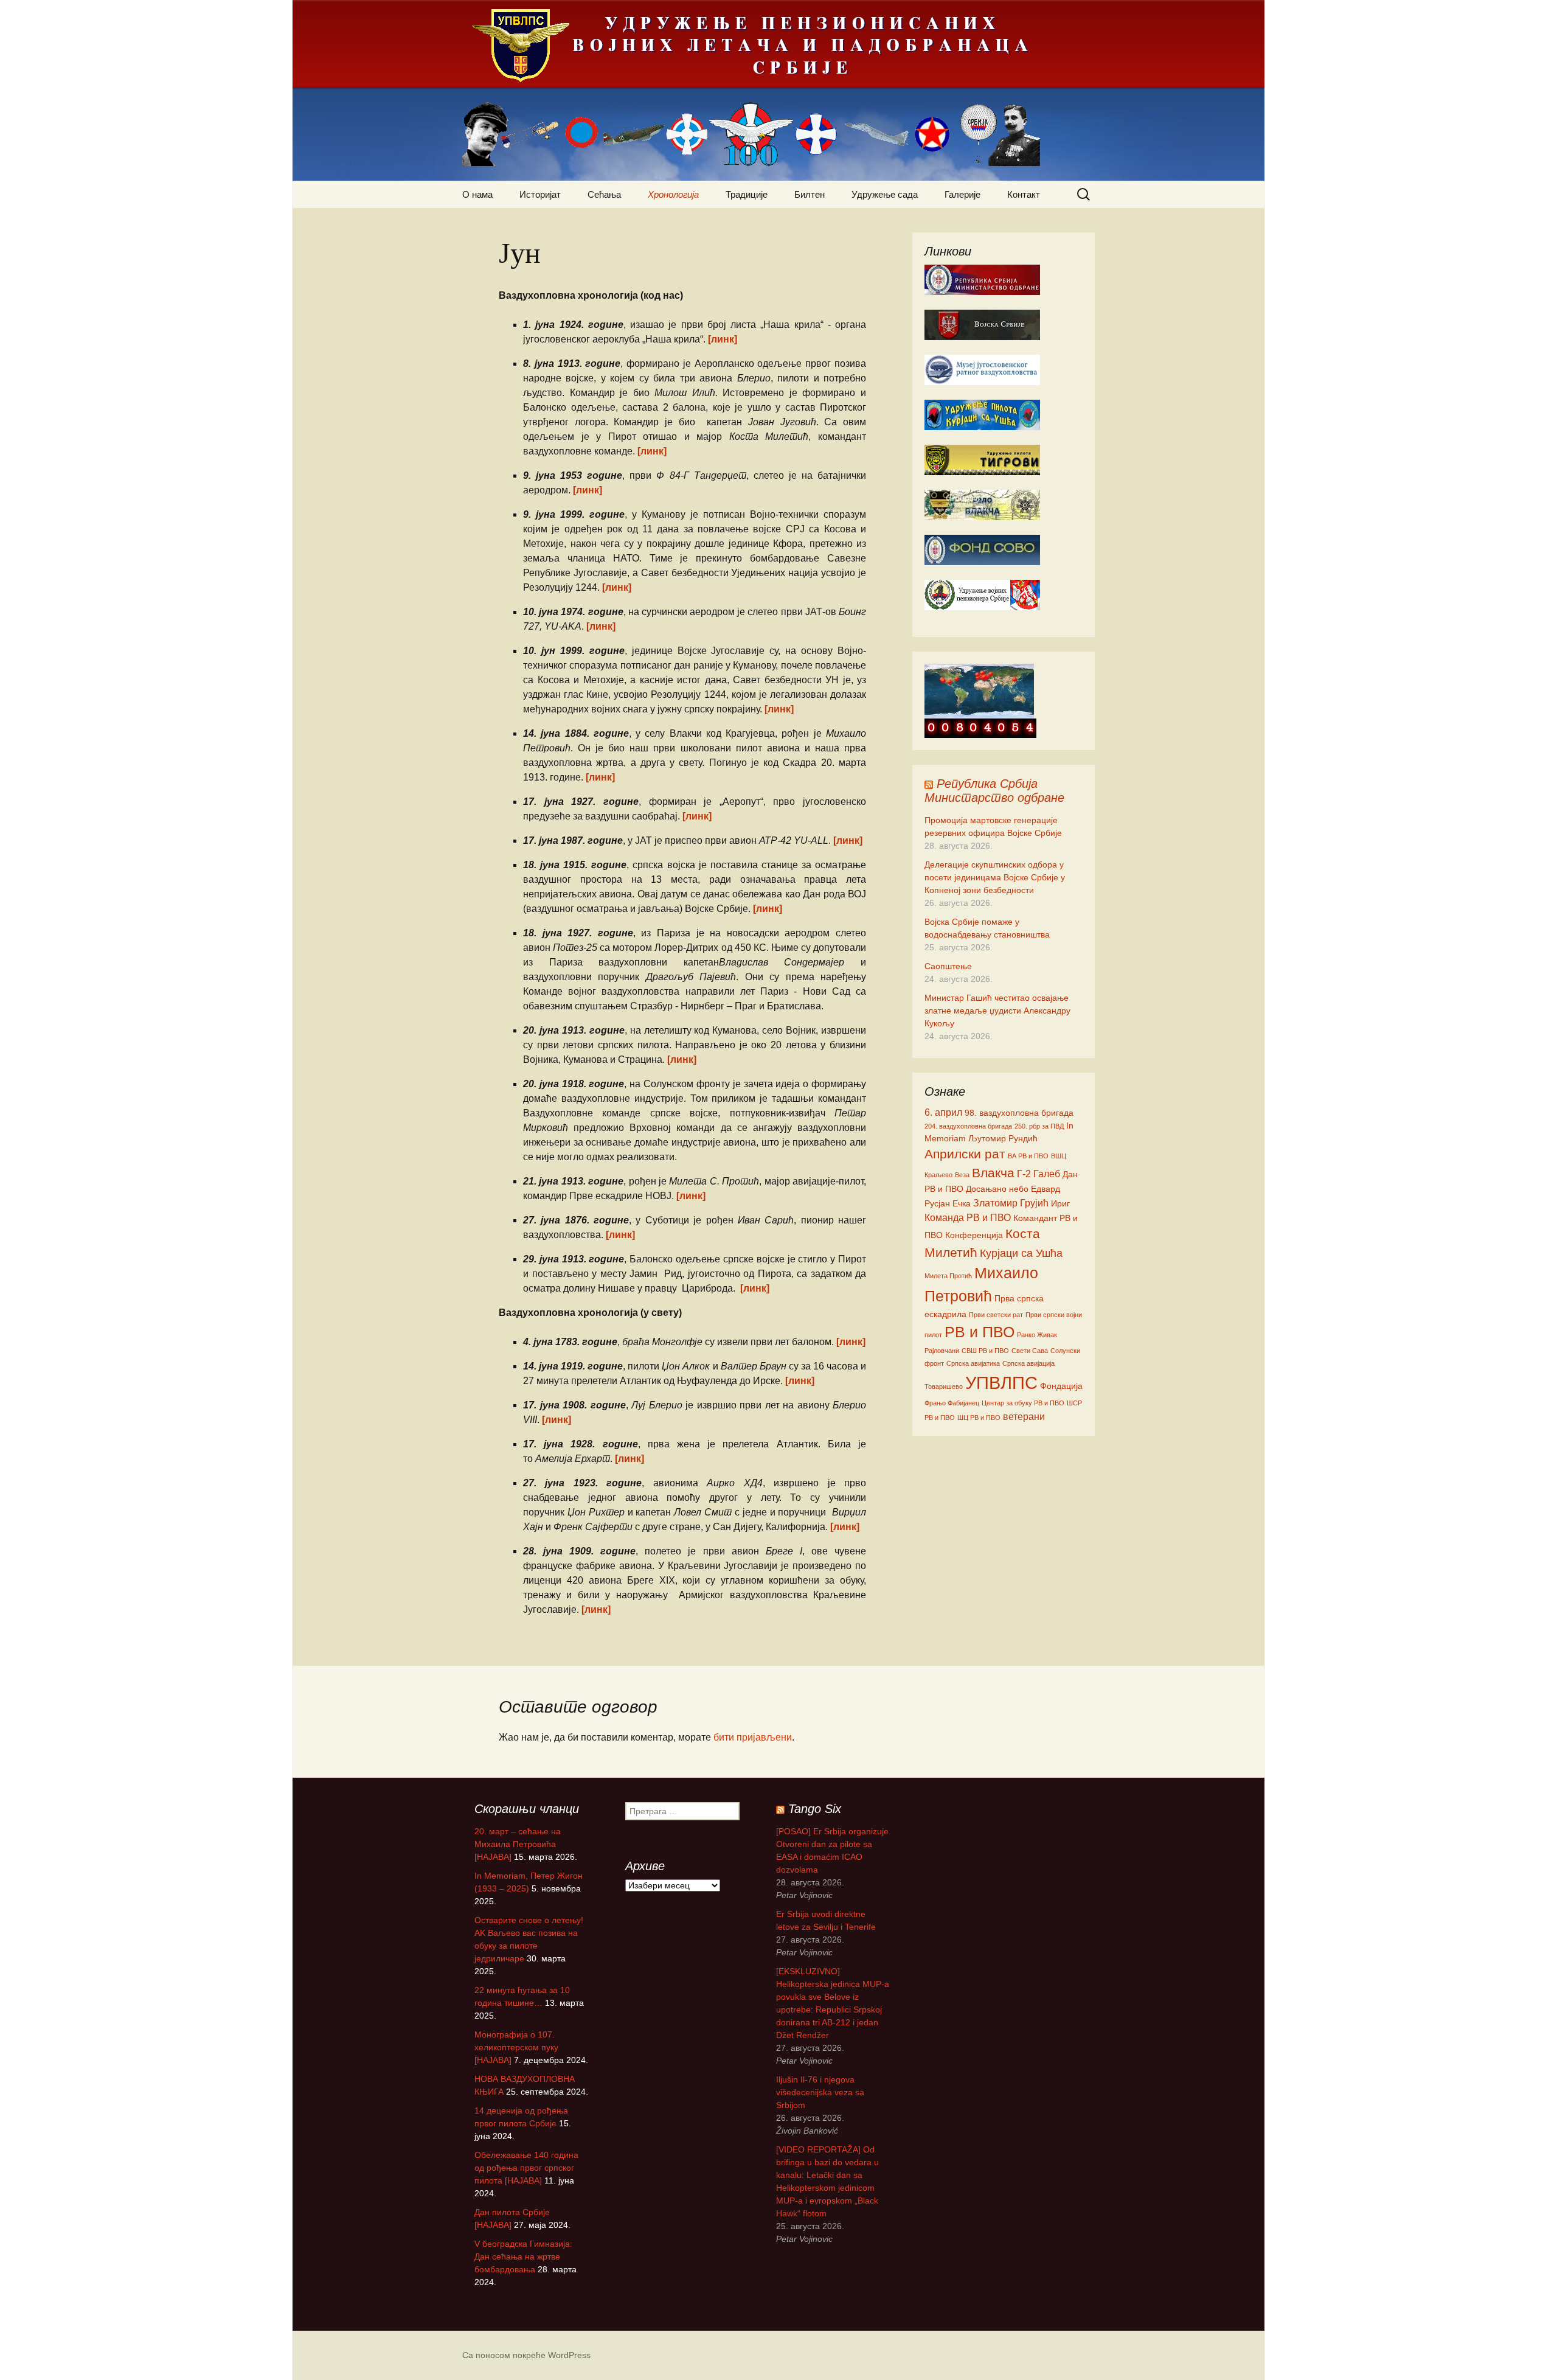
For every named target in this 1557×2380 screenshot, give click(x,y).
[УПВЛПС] (778, 90)
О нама (477, 194)
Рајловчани (942, 1351)
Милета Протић (948, 1276)
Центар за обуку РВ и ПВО (1023, 1403)
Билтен (810, 194)
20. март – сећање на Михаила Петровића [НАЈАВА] (518, 1844)
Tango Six (815, 1809)
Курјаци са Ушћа (1021, 1253)
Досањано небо (997, 1189)
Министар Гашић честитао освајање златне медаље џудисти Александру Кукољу (997, 1011)
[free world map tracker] (979, 691)
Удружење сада (885, 194)
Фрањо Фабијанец (952, 1403)
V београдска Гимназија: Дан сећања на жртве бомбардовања (523, 2256)
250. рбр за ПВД (1039, 1126)
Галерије (962, 194)
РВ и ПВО (980, 1332)
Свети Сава (1030, 1351)
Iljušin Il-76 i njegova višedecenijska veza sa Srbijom (820, 2092)
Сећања (604, 194)
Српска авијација (1028, 1363)
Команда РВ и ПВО (968, 1217)
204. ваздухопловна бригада (968, 1126)
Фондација (1061, 1386)
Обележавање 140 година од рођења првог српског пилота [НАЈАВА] (526, 2168)
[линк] (723, 339)
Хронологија (673, 194)
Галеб (1047, 1174)
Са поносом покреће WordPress (526, 2355)
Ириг (1060, 1203)
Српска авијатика (973, 1363)
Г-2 (1024, 1174)
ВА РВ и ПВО (1028, 1156)
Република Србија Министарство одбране (994, 791)
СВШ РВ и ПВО (985, 1351)
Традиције (747, 194)
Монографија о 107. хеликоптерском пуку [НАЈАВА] (516, 2047)
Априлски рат (965, 1154)
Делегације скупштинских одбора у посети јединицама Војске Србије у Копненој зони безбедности (995, 877)
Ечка (962, 1203)
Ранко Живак (1037, 1335)
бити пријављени (753, 1737)
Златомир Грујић (1011, 1203)
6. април (943, 1112)
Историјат (540, 194)
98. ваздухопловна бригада (1019, 1113)
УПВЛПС (1001, 1383)
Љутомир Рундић (1003, 1138)
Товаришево (944, 1387)
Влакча (993, 1173)
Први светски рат (996, 1315)
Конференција (974, 1235)
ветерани (1024, 1416)
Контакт (1024, 194)
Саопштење (948, 966)
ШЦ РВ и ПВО (979, 1418)
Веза (962, 1175)
